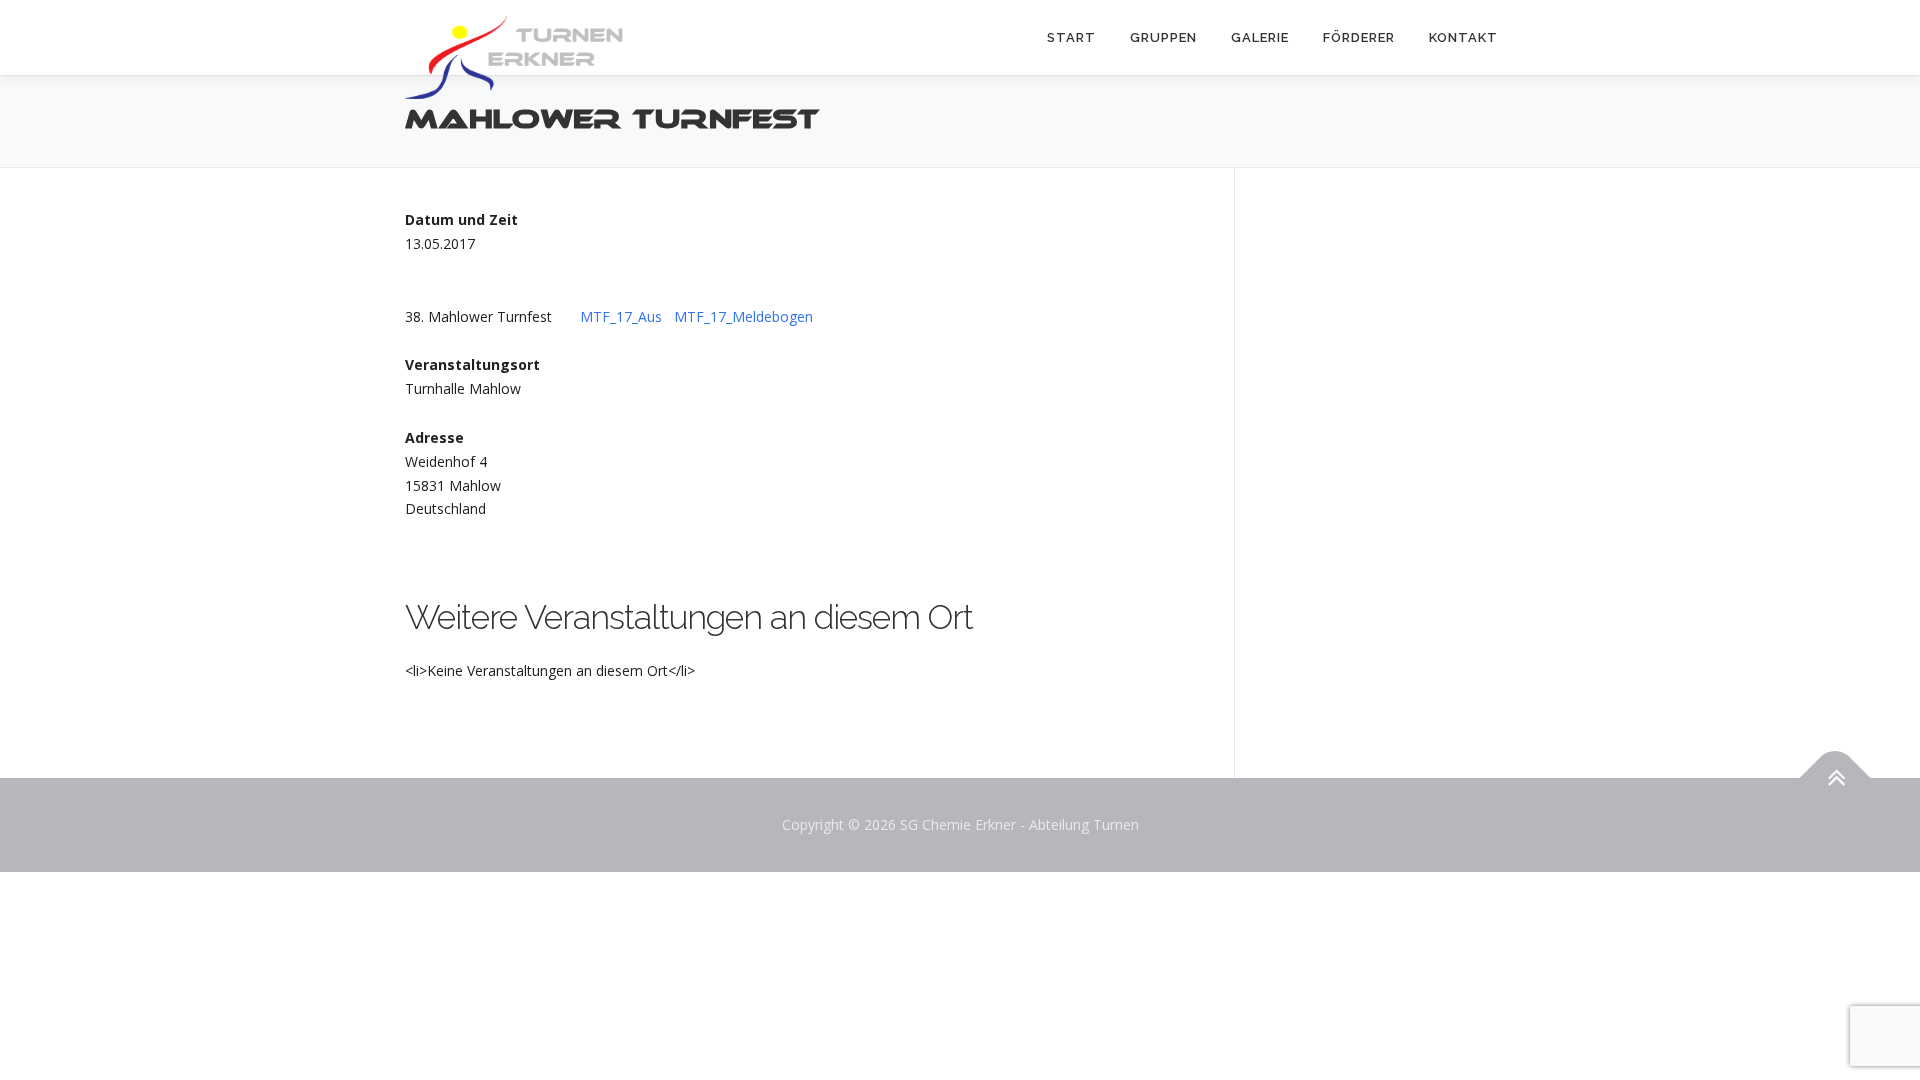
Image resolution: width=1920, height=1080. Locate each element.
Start (1071, 37)
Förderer (1359, 37)
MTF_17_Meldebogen (743, 316)
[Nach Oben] (1835, 778)
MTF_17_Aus (621, 316)
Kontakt (1463, 37)
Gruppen (1163, 37)
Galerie (1260, 37)
